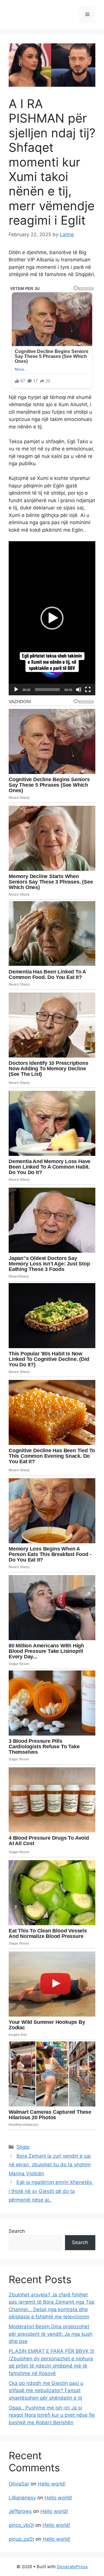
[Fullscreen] (88, 690)
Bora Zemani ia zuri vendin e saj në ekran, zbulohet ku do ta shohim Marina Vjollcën (50, 2165)
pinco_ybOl (21, 2525)
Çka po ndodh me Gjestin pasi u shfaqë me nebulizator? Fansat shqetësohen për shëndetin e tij (46, 2391)
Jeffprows (20, 2511)
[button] (52, 618)
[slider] (47, 690)
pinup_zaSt (21, 2539)
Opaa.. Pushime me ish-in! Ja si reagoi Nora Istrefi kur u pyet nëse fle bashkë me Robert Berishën (52, 2415)
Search (17, 2231)
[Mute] (79, 690)
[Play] (16, 690)
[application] (52, 618)
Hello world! (52, 2484)
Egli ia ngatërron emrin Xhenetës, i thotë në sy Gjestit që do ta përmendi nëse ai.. (51, 2191)
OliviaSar (19, 2484)
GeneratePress (72, 2567)
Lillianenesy (22, 2498)
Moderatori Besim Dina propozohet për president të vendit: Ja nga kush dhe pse (51, 2334)
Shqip (23, 2147)
